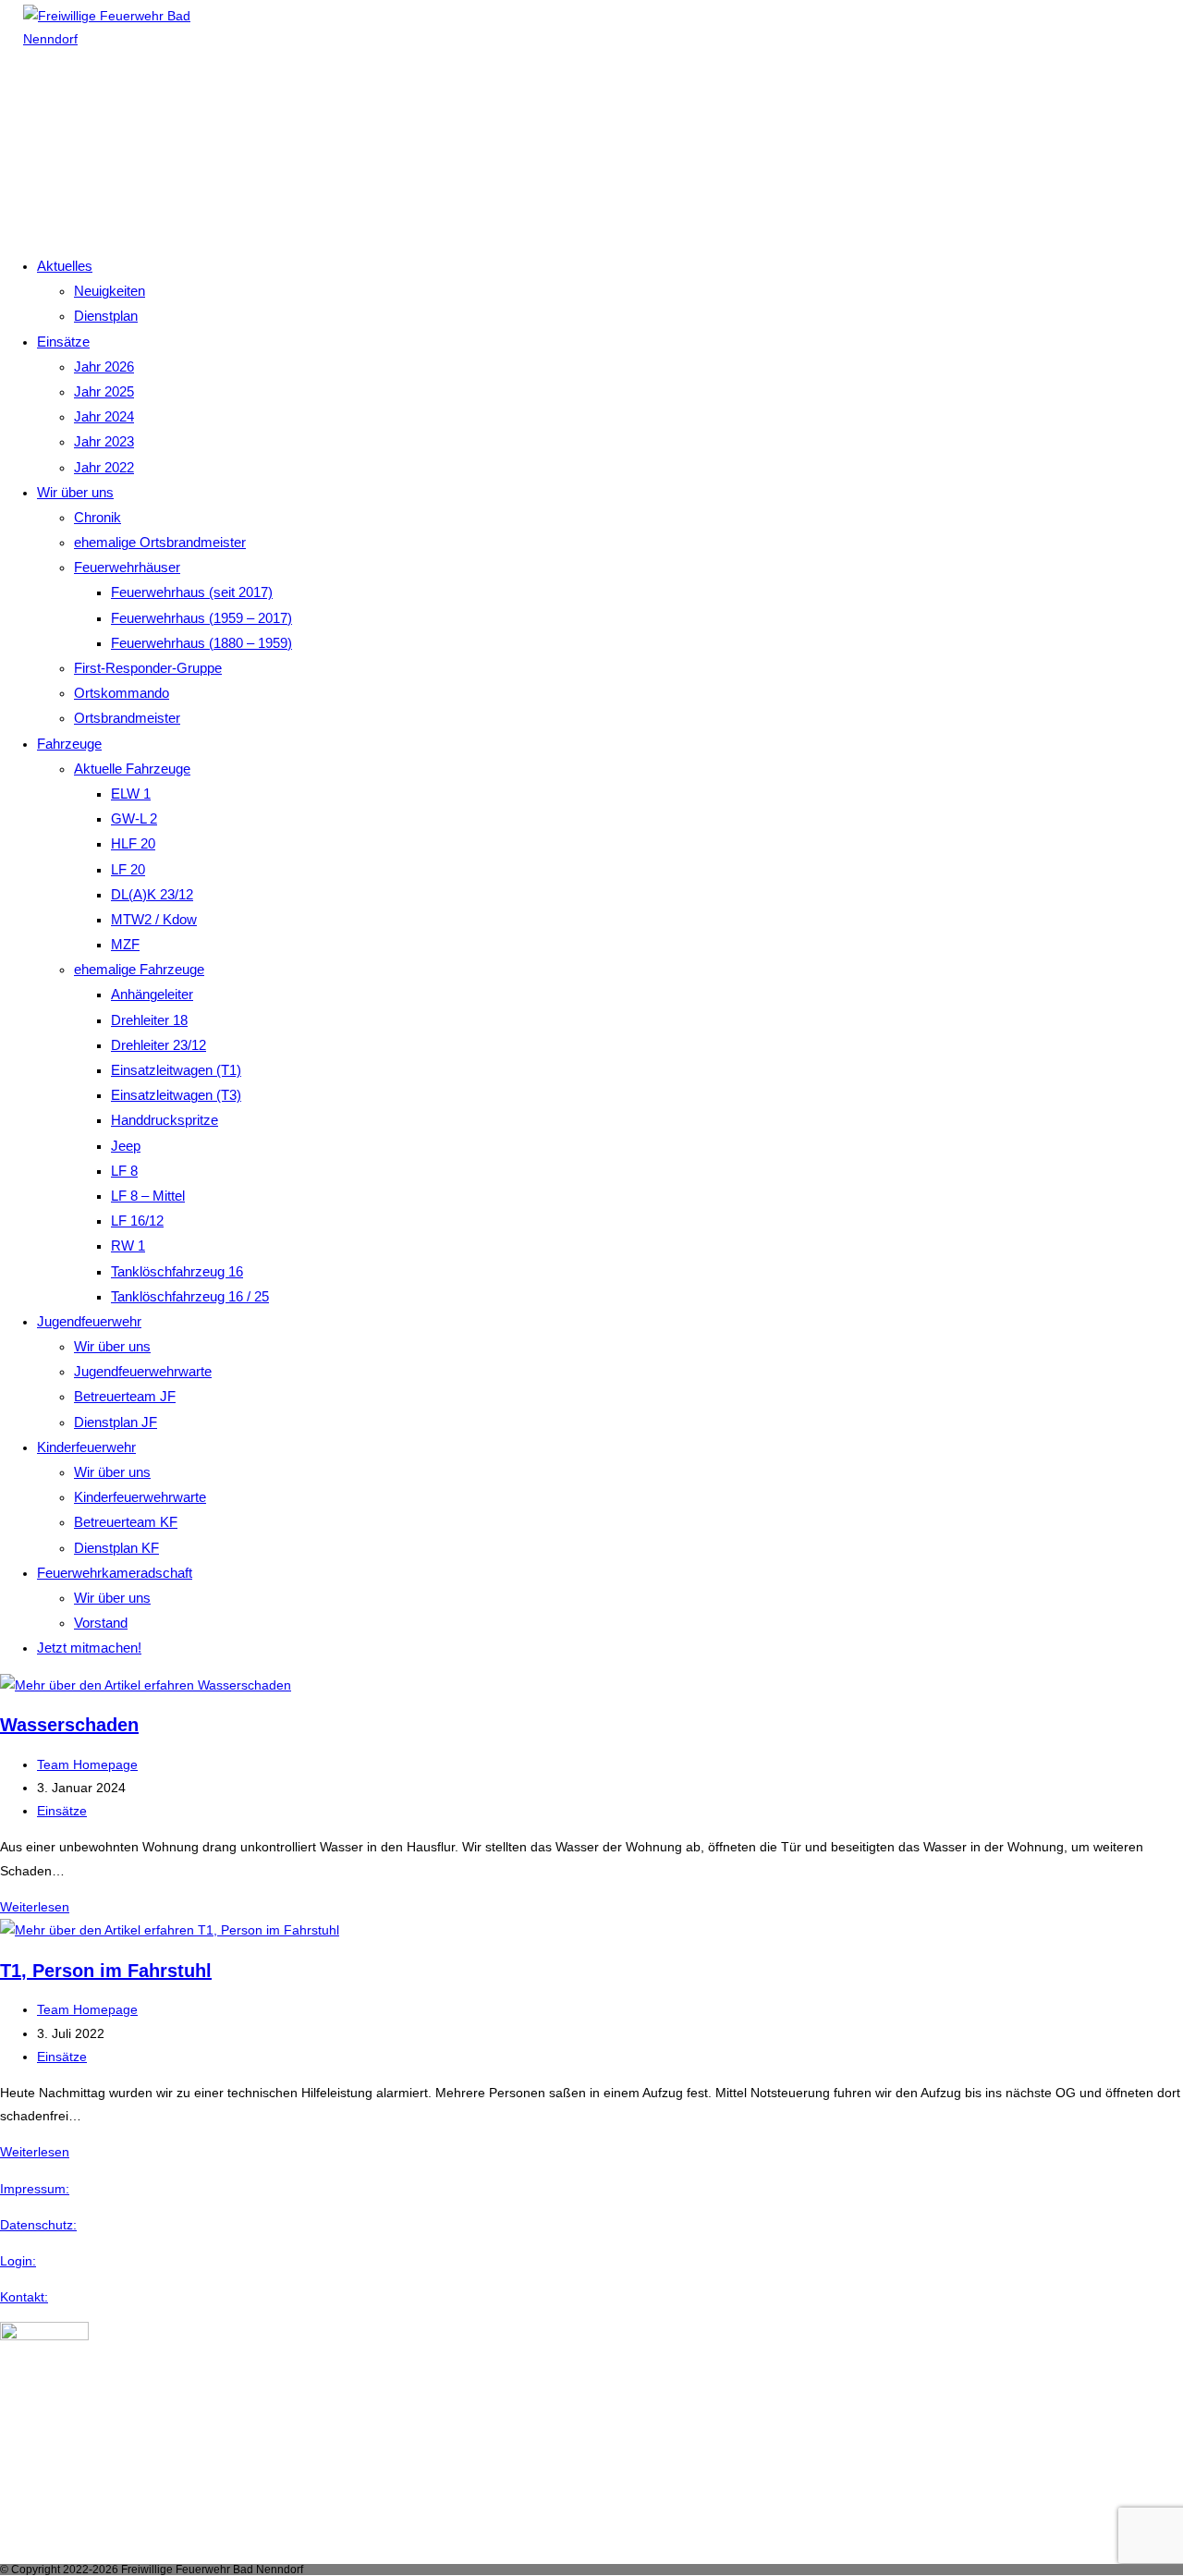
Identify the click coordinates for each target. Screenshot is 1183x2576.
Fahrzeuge (69, 744)
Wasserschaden (69, 1725)
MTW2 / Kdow (154, 919)
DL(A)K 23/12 (152, 894)
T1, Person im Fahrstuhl (106, 1971)
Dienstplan (106, 316)
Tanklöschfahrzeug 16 (177, 1271)
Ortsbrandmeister (127, 718)
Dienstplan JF (116, 1422)
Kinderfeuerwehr (86, 1447)
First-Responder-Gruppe (148, 668)
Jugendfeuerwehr (89, 1321)
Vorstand (101, 1623)
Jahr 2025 (104, 391)
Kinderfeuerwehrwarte (140, 1497)
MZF (125, 944)
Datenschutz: (38, 2225)
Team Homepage (87, 1764)
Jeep (126, 1146)
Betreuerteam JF (125, 1396)
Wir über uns (75, 492)
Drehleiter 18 (149, 1020)
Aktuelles (65, 266)
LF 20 (128, 869)
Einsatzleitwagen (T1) (176, 1070)
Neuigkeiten (110, 291)
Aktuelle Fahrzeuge (132, 769)
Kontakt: (24, 2297)
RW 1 (128, 1245)
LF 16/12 (137, 1221)
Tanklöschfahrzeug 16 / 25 (190, 1296)
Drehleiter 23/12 (159, 1045)
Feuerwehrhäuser (127, 567)
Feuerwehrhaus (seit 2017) (192, 592)
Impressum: (35, 2189)
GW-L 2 (134, 818)
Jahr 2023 (104, 441)
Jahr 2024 (104, 416)
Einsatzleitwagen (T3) (176, 1095)
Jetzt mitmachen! (89, 1648)
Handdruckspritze (165, 1120)
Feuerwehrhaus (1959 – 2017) (201, 618)
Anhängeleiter (152, 994)
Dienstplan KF (116, 1548)
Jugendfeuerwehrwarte (143, 1371)
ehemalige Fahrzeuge (139, 969)
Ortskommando (122, 693)
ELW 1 (131, 794)
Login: (18, 2261)
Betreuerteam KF (126, 1522)
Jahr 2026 (104, 366)
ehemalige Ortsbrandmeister (160, 542)
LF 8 (124, 1171)
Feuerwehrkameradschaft (115, 1573)
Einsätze (63, 342)
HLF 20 (133, 843)
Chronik (98, 517)
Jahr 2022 (104, 467)
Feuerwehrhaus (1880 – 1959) (201, 643)
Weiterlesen (35, 1907)
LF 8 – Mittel (148, 1196)
